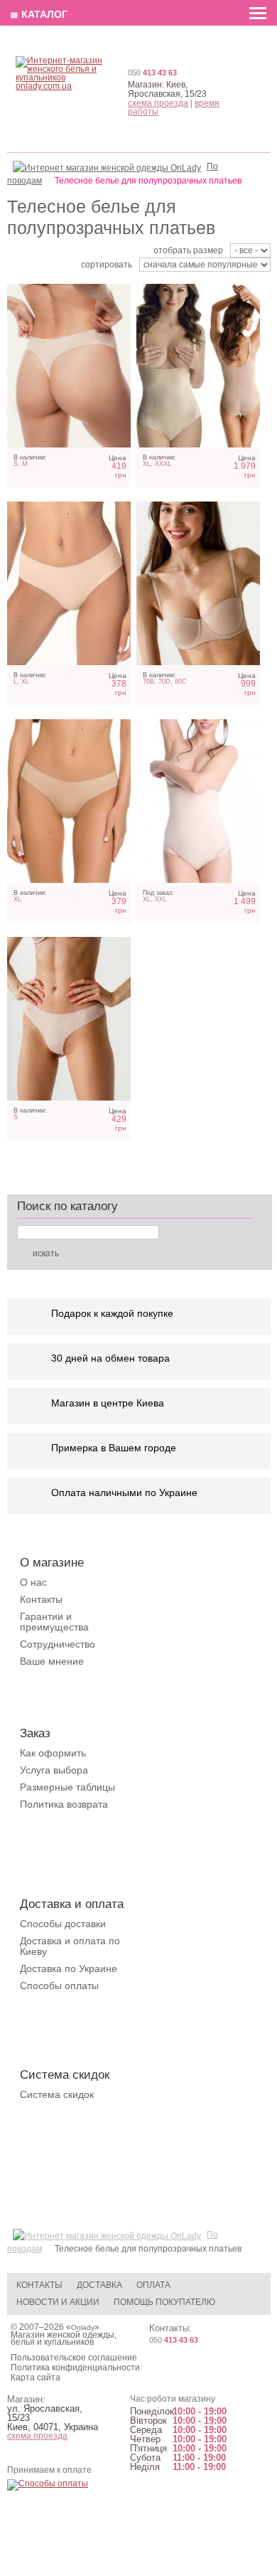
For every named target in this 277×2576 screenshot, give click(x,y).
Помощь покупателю (164, 2302)
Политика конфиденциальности (75, 2368)
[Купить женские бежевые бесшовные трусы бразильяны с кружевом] (69, 1019)
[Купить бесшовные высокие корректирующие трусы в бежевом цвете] (198, 801)
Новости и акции (58, 2302)
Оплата (153, 2285)
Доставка (99, 2285)
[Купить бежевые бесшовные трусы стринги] (69, 366)
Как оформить (53, 1753)
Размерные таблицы (67, 1787)
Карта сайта (36, 2378)
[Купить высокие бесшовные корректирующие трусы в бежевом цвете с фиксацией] (198, 366)
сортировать (107, 265)
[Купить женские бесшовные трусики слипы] (69, 583)
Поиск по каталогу (67, 1206)
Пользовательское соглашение (74, 2358)
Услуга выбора (54, 1770)
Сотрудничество (58, 1644)
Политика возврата (64, 1804)
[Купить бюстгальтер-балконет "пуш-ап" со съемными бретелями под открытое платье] (198, 583)
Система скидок (57, 2094)
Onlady (83, 2327)
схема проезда (158, 103)
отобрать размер (188, 250)
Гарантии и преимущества (54, 1622)
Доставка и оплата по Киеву (70, 1946)
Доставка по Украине (69, 1968)
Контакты (41, 1599)
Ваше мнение (52, 1661)
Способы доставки (63, 1924)
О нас (33, 1582)
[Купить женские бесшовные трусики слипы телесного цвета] (69, 801)
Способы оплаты (59, 1986)
